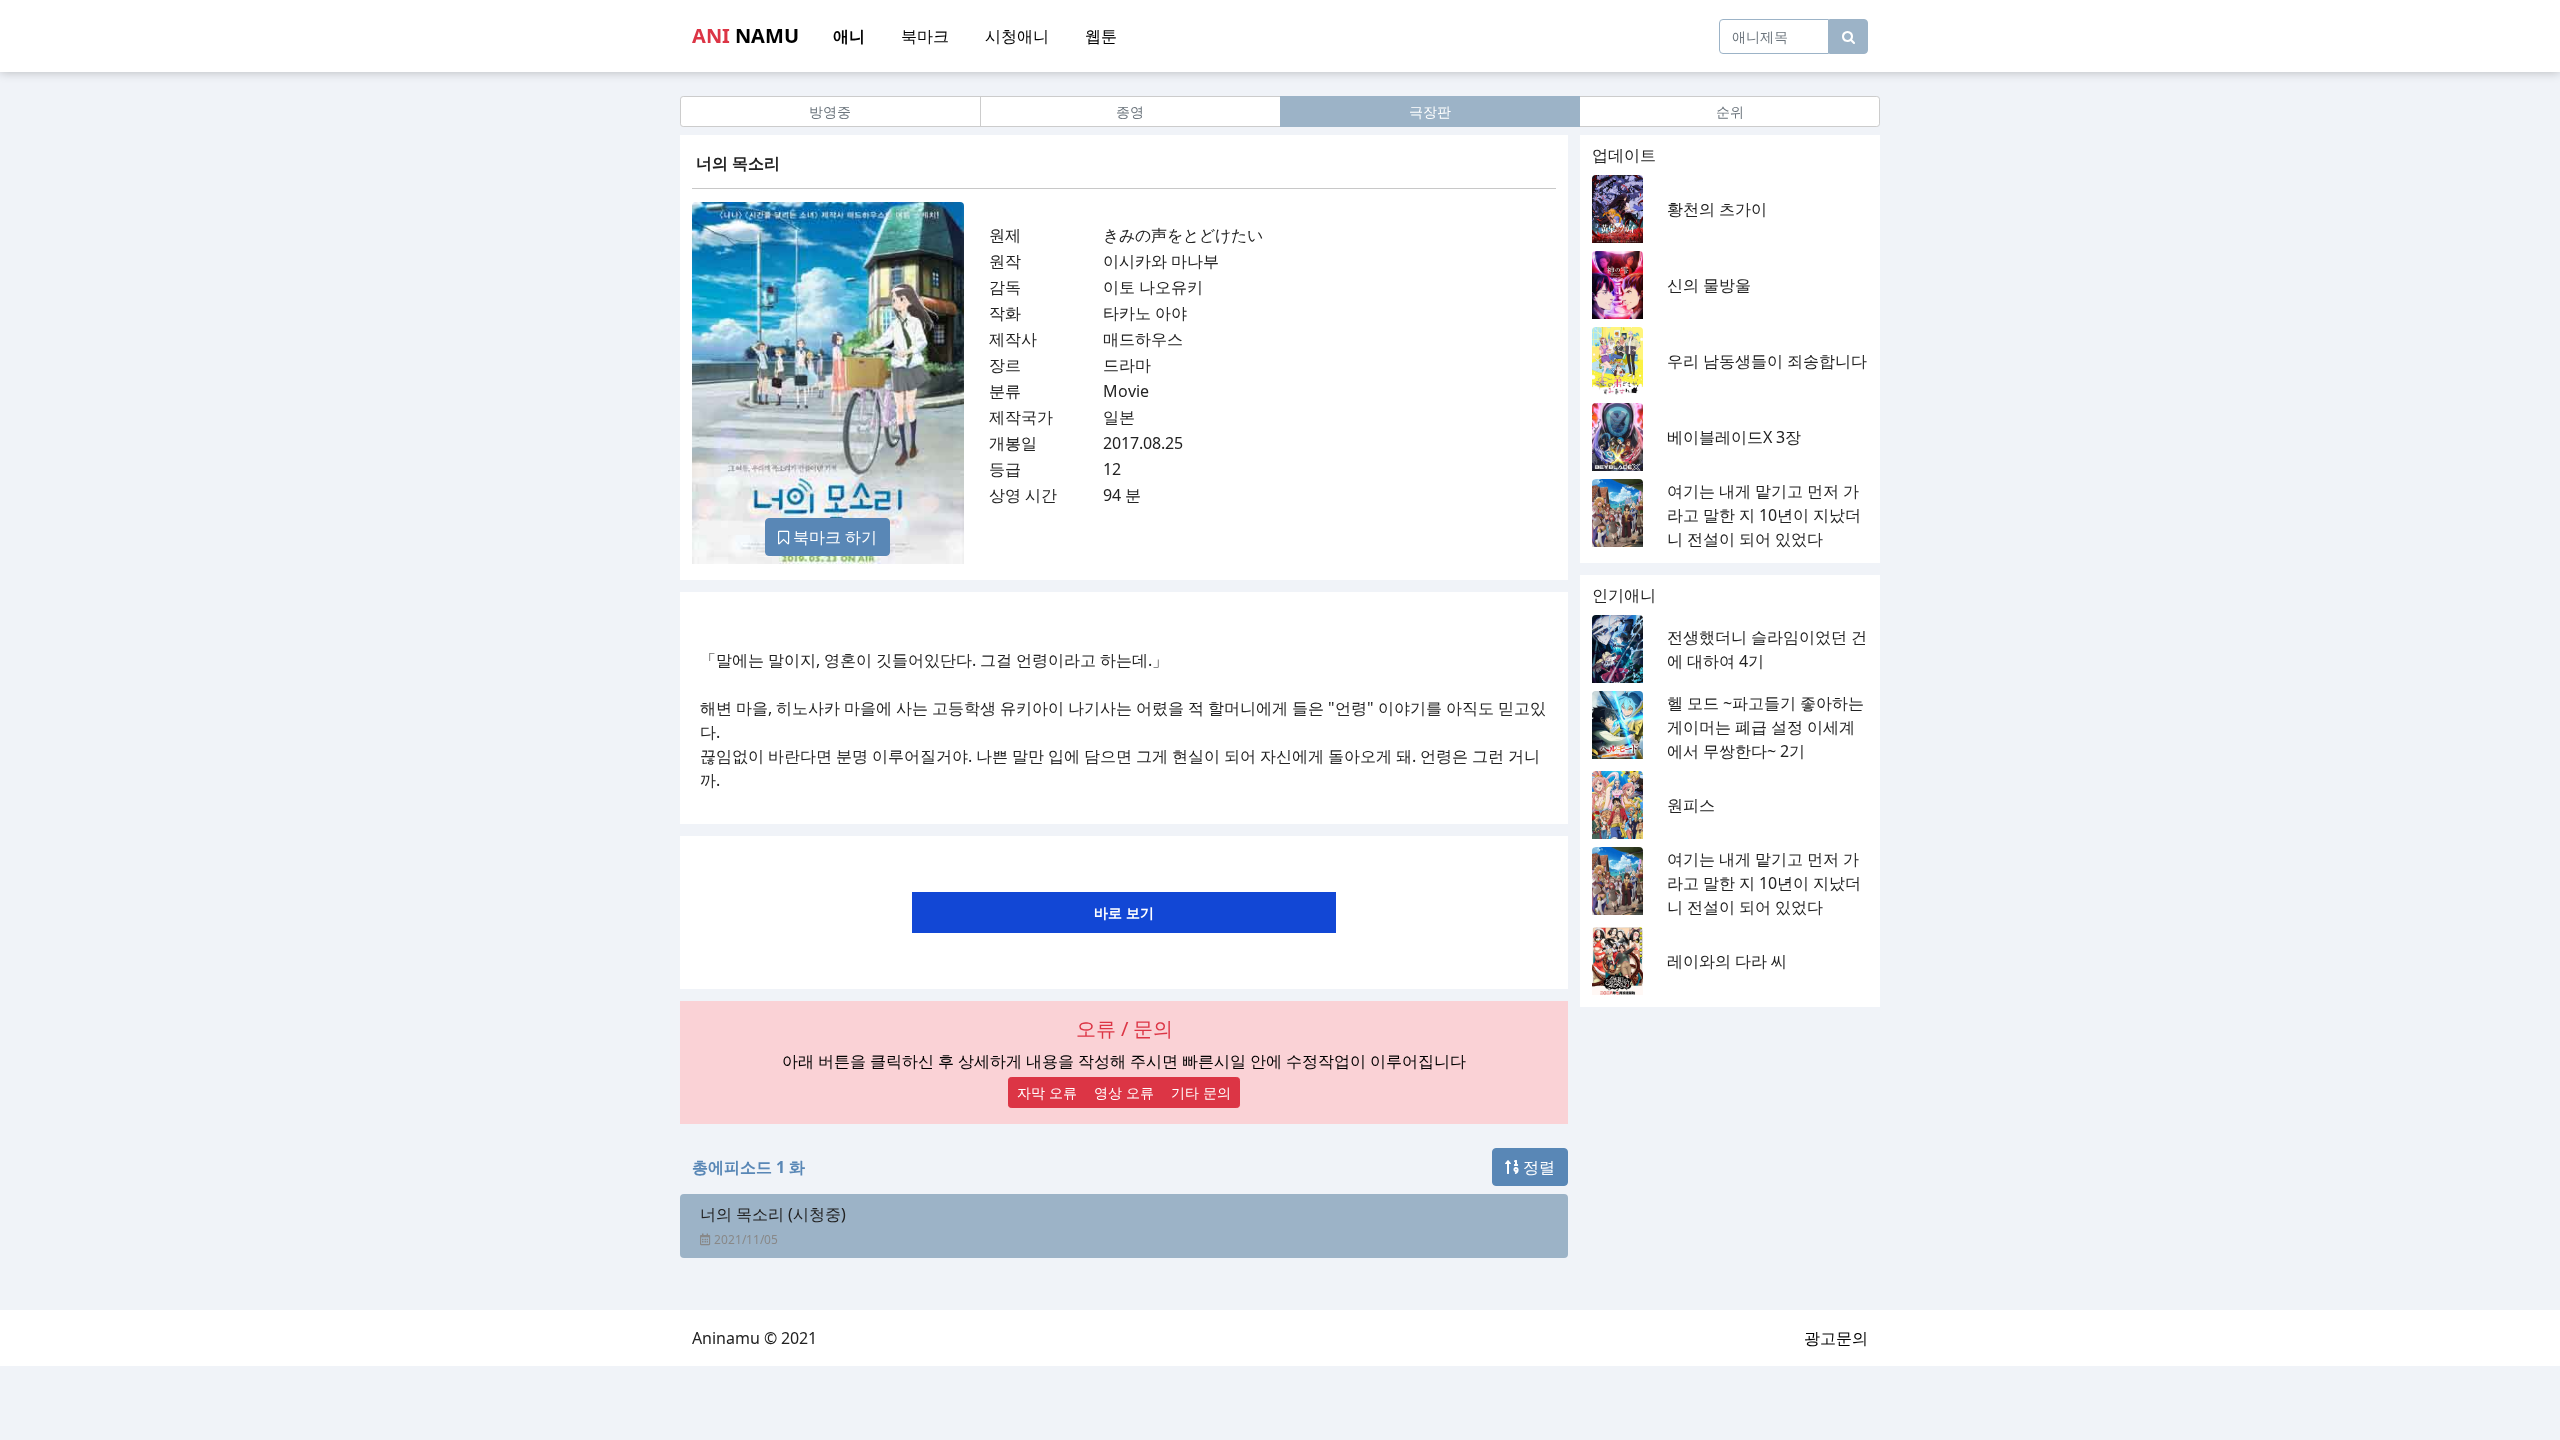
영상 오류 (1124, 1092)
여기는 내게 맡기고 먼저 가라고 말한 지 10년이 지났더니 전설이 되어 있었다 (1764, 515)
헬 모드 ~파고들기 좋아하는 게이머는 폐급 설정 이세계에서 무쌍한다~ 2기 (1765, 727)
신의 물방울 (1709, 285)
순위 (1730, 111)
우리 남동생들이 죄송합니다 (1767, 361)
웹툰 (1101, 36)
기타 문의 (1201, 1092)
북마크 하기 (833, 537)
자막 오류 (1047, 1092)
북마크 (925, 36)
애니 (849, 36)
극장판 (1430, 111)
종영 (1130, 111)
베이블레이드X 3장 (1734, 437)
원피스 (1691, 805)
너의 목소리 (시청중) (773, 1214)
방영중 (830, 111)
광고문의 (1836, 1338)
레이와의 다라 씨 (1727, 961)
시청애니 (1017, 36)
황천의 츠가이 (1717, 209)
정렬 (1537, 1167)
